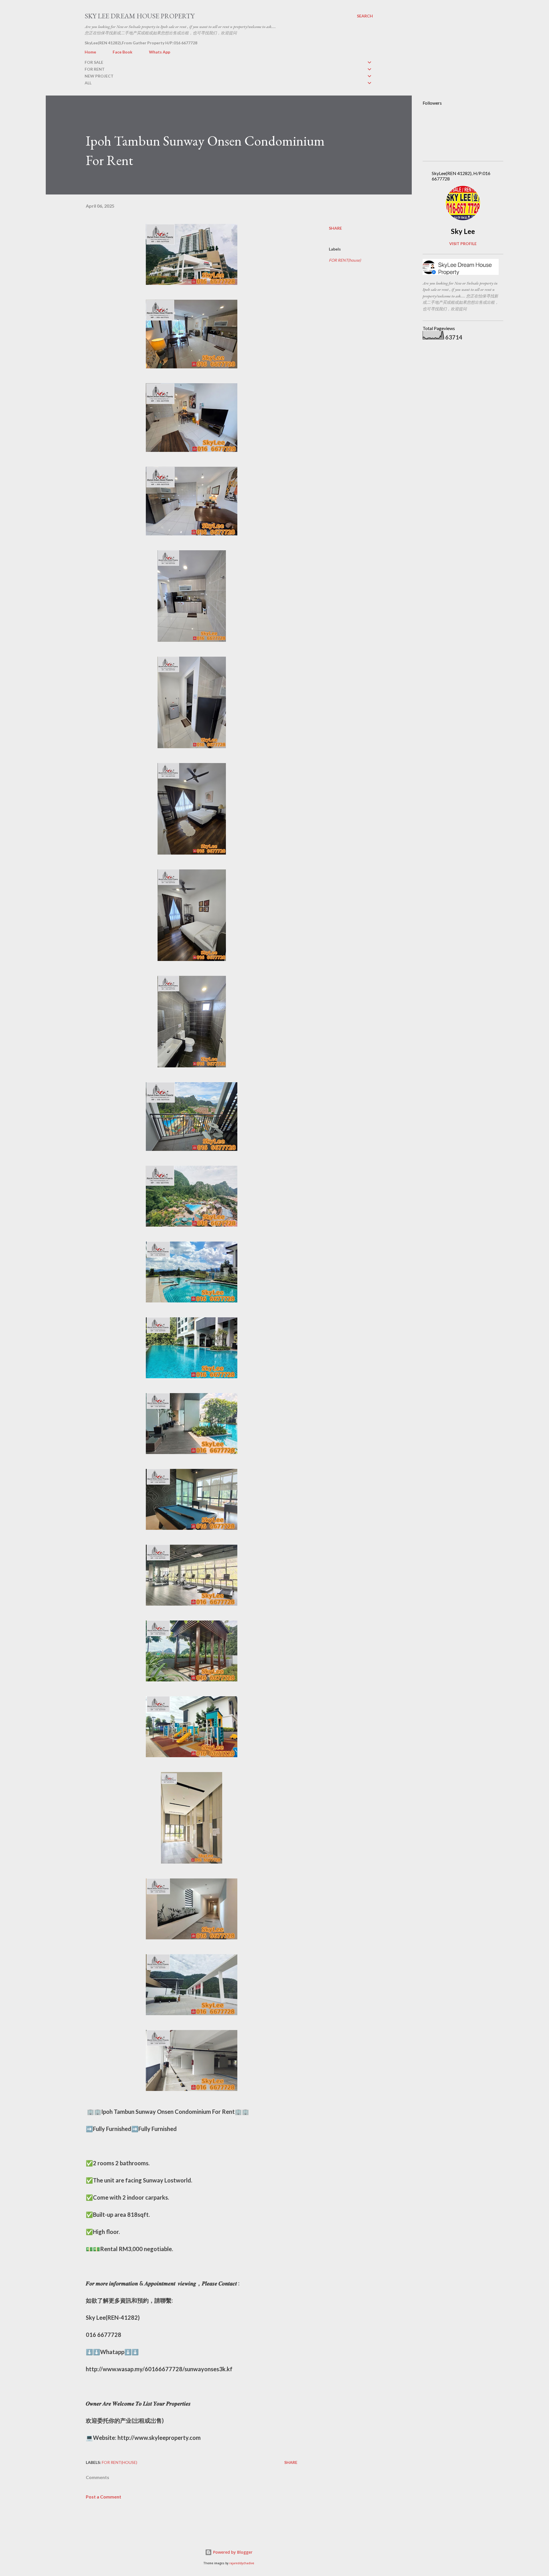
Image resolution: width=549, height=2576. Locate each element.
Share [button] (335, 228)
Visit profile (463, 244)
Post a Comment (104, 2497)
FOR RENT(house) (345, 260)
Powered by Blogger (232, 2552)
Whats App (160, 52)
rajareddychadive (242, 2563)
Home (90, 52)
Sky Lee (463, 231)
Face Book (123, 52)
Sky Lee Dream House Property (140, 16)
